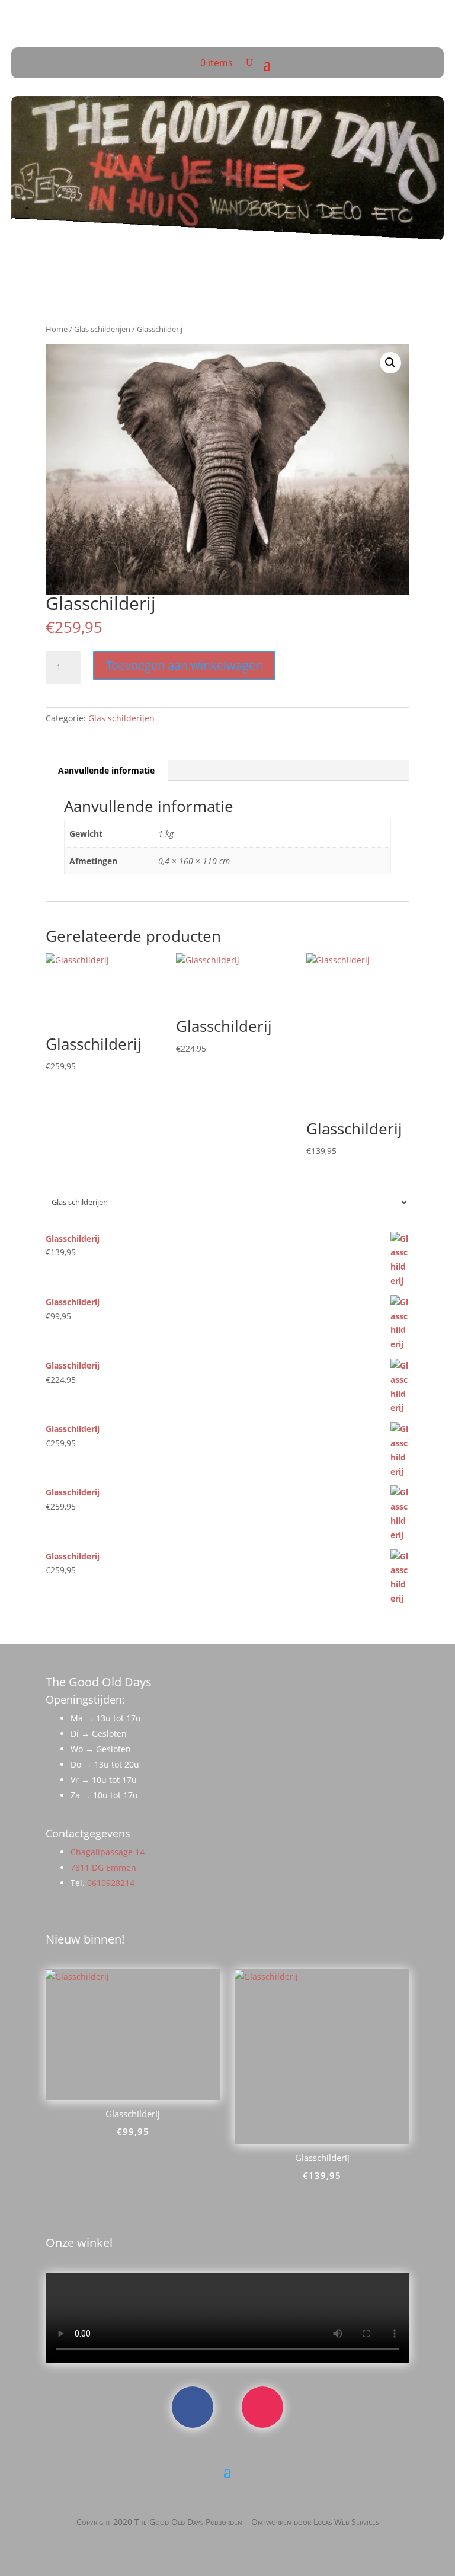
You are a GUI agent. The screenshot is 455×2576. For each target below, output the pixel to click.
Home (57, 329)
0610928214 (111, 1883)
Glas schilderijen (102, 329)
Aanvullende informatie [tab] (106, 770)
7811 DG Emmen (103, 1867)
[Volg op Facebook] (193, 2407)
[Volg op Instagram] (262, 2407)
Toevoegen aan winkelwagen (184, 665)
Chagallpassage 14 (108, 1852)
